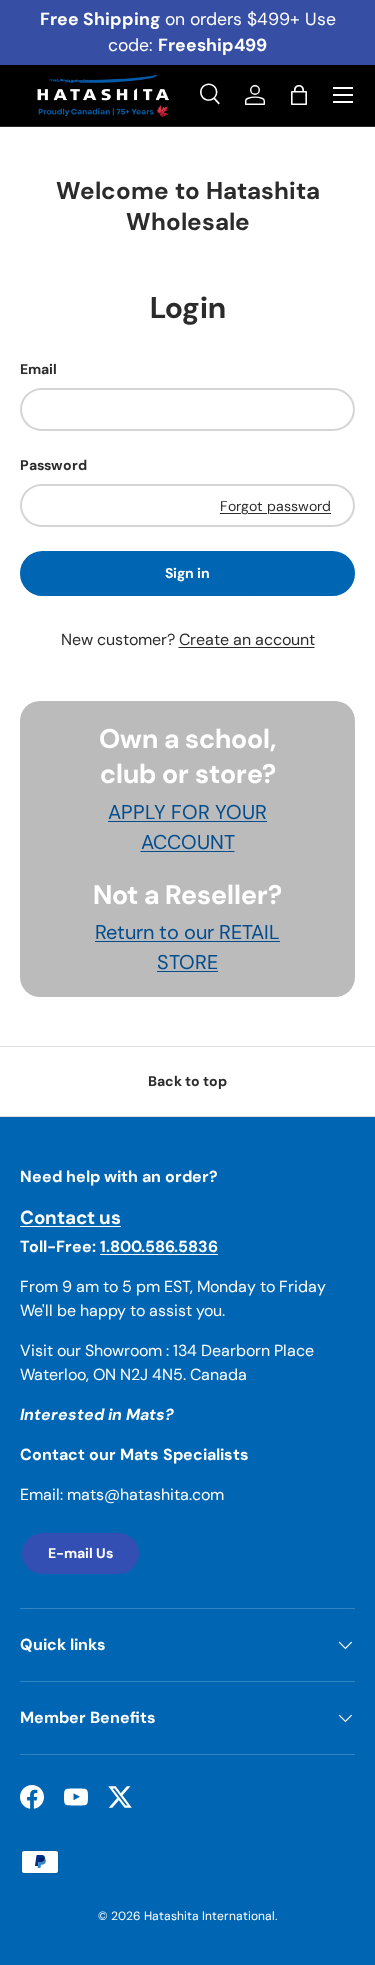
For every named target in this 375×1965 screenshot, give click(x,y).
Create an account (247, 639)
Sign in (187, 573)
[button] (299, 95)
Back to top (187, 1081)
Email (38, 369)
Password (53, 465)
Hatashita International (209, 1916)
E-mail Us (80, 1553)
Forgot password (275, 506)
